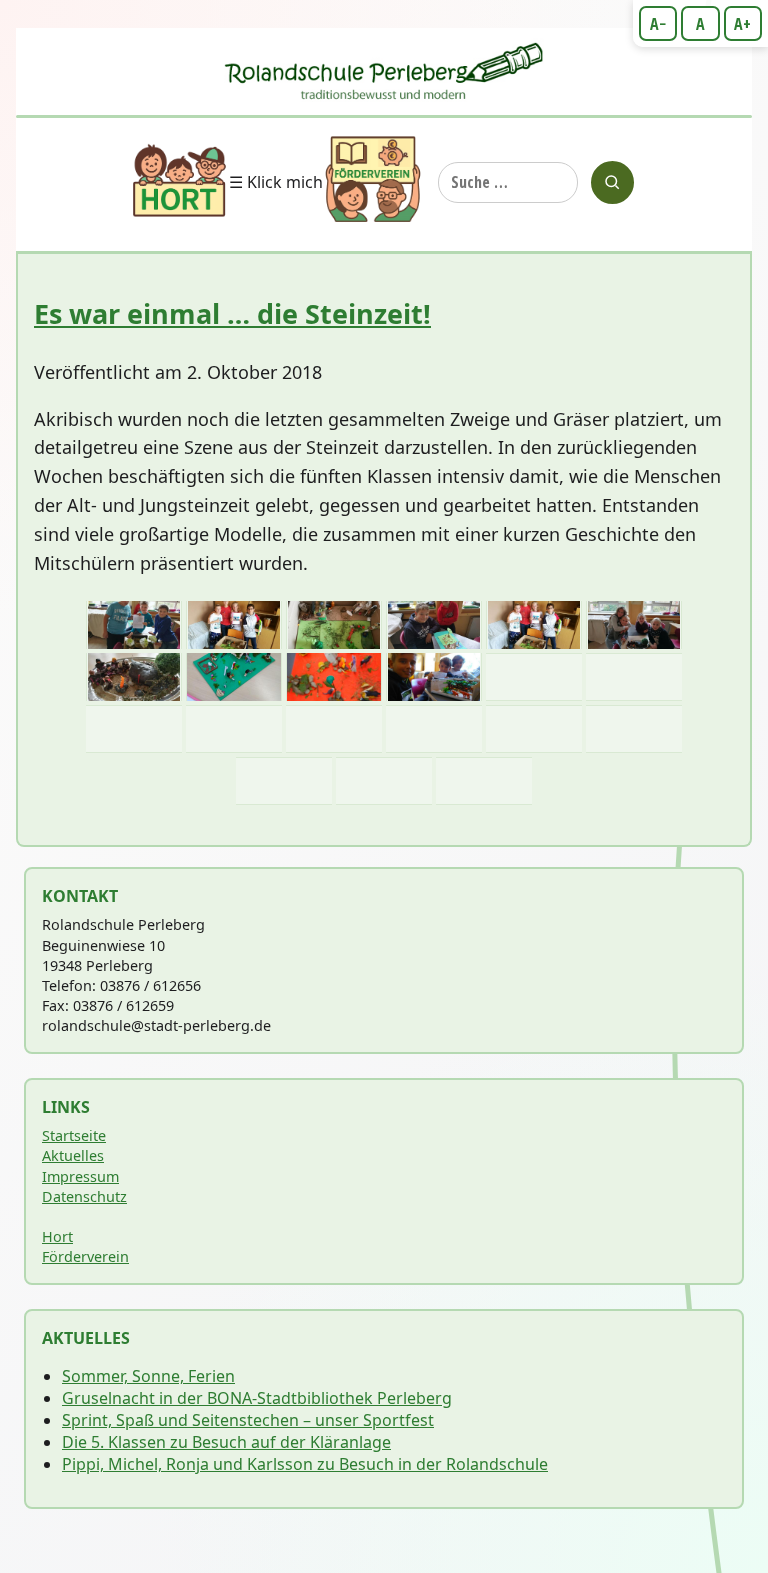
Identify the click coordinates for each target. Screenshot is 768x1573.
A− (658, 24)
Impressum (80, 1176)
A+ (742, 24)
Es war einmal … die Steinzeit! (232, 313)
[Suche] (612, 182)
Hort (57, 1236)
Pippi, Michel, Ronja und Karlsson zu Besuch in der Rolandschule (305, 1464)
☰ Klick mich (276, 182)
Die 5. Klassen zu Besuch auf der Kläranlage (226, 1442)
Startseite (74, 1135)
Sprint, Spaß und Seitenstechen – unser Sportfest (248, 1420)
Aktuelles (73, 1155)
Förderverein (85, 1256)
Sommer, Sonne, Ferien (148, 1376)
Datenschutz (84, 1196)
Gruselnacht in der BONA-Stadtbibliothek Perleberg (257, 1398)
